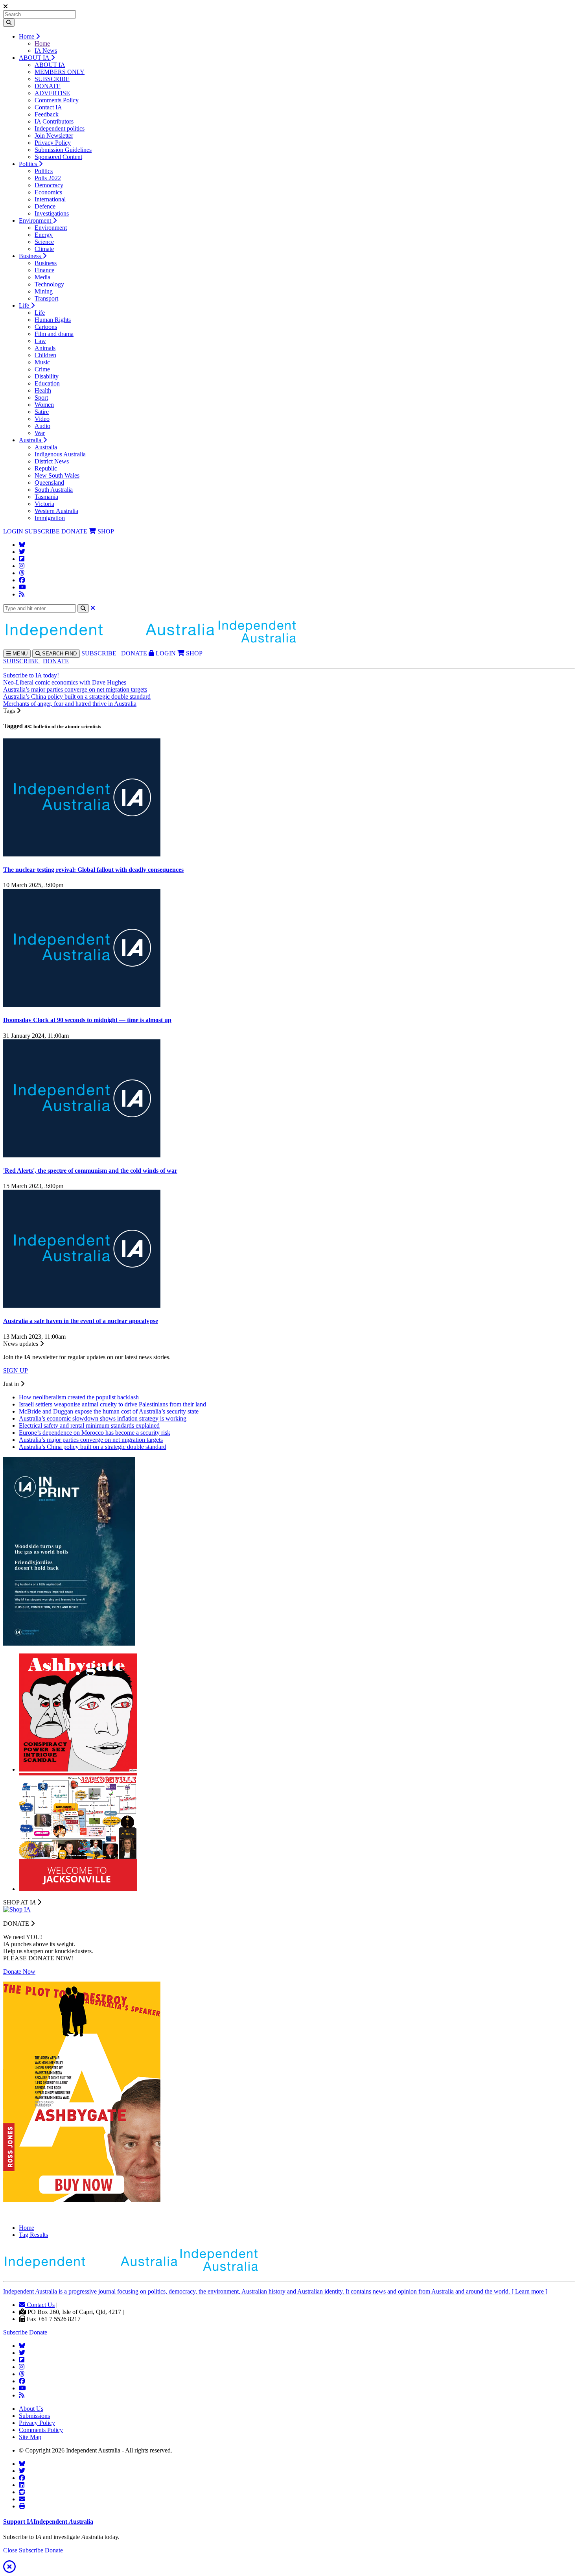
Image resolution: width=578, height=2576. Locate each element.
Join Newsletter (54, 136)
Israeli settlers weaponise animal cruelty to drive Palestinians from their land (112, 1404)
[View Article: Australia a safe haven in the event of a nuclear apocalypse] (82, 1306)
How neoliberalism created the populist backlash (79, 1397)
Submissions (34, 2416)
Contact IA (48, 107)
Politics (29, 164)
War (40, 433)
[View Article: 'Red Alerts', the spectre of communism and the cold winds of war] (82, 1155)
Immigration (50, 518)
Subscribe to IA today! (31, 675)
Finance (44, 270)
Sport (41, 398)
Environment (36, 221)
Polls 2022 (48, 178)
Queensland (49, 483)
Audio (42, 426)
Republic (46, 468)
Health (43, 390)
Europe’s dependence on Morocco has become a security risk (95, 1433)
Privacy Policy (53, 143)
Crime (42, 369)
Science (44, 242)
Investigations (52, 213)
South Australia (54, 490)
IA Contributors (54, 121)
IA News (46, 51)
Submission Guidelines (63, 150)
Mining (44, 291)
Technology (49, 284)
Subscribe (15, 2332)
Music (42, 362)
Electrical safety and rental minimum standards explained (89, 1425)
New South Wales (57, 475)
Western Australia (56, 511)
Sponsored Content (58, 157)
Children (45, 355)
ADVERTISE (52, 93)
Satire (42, 412)
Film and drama (54, 334)
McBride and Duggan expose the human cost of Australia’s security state (109, 1411)
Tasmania (46, 497)
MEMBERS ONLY (60, 72)
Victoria (44, 504)
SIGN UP (16, 1370)
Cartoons (46, 327)
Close (10, 2550)
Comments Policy (57, 100)
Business (31, 256)
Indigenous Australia (60, 454)
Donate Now (19, 1972)
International (50, 199)
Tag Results (33, 2235)
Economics (48, 192)
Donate (38, 2332)
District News (52, 461)
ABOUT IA (35, 58)
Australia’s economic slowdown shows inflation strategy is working (103, 1418)
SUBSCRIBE (52, 79)
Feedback (47, 114)
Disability (47, 376)
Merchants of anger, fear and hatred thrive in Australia (70, 704)
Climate (44, 249)
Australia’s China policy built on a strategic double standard (77, 697)
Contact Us (40, 2305)
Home (27, 36)
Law (40, 341)
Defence (45, 206)
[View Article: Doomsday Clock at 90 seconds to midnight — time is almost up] (82, 1005)
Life (25, 305)
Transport (46, 298)
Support (48, 2522)
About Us (31, 2409)
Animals (45, 348)
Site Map (30, 2437)
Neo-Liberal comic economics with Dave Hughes (65, 682)
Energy (44, 235)
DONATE (48, 86)
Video (42, 419)
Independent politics (60, 128)
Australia (31, 440)
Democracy (49, 185)
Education (47, 383)
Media (42, 277)
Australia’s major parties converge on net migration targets (75, 689)
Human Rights (53, 320)
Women (44, 405)
